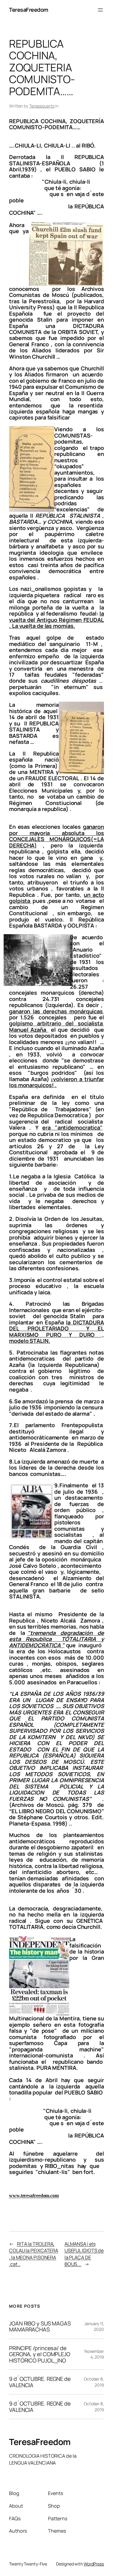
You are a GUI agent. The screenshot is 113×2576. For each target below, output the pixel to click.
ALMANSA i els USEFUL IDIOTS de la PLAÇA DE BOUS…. (84, 2254)
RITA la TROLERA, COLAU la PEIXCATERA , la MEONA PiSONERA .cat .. (34, 2254)
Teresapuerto (42, 106)
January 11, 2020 (94, 2327)
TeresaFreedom (29, 10)
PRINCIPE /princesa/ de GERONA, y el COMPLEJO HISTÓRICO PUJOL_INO (40, 2354)
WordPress (94, 2564)
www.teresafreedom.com (34, 2196)
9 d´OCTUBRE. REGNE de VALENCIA (40, 2382)
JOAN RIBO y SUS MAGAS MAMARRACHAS (40, 2327)
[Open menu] (100, 10)
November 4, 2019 (94, 2354)
